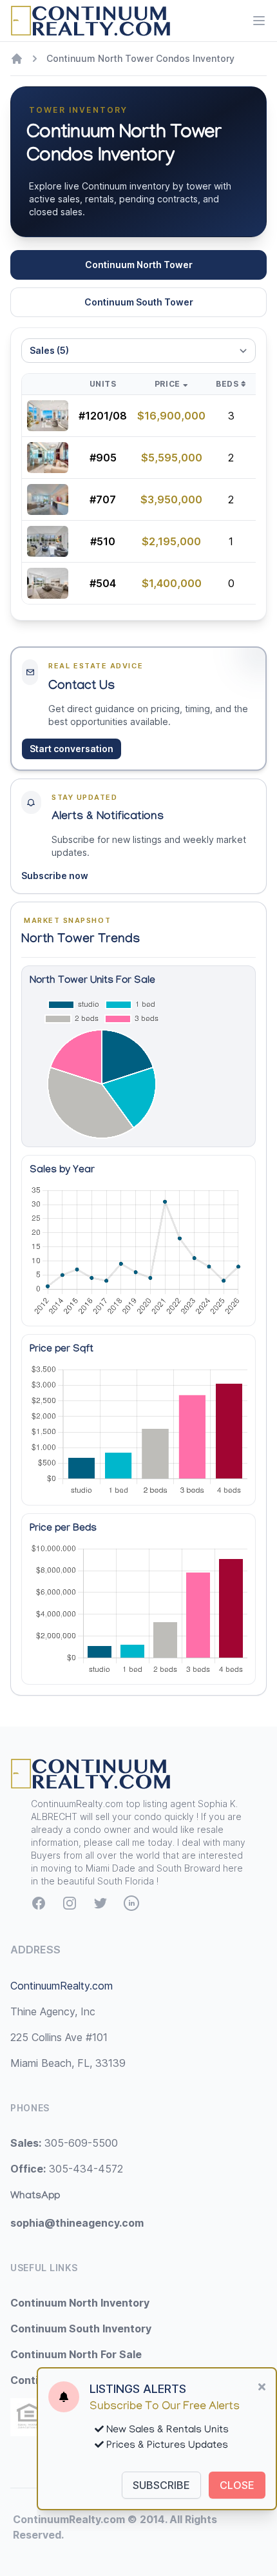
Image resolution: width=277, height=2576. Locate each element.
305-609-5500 (64, 2143)
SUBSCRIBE (161, 2485)
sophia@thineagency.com (77, 2223)
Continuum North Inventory (80, 2303)
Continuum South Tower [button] (139, 302)
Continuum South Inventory (81, 2329)
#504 (103, 583)
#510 (103, 541)
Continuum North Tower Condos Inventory (140, 58)
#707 (103, 499)
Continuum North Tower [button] (139, 265)
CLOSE (237, 2485)
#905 (103, 458)
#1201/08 (103, 416)
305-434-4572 (67, 2169)
